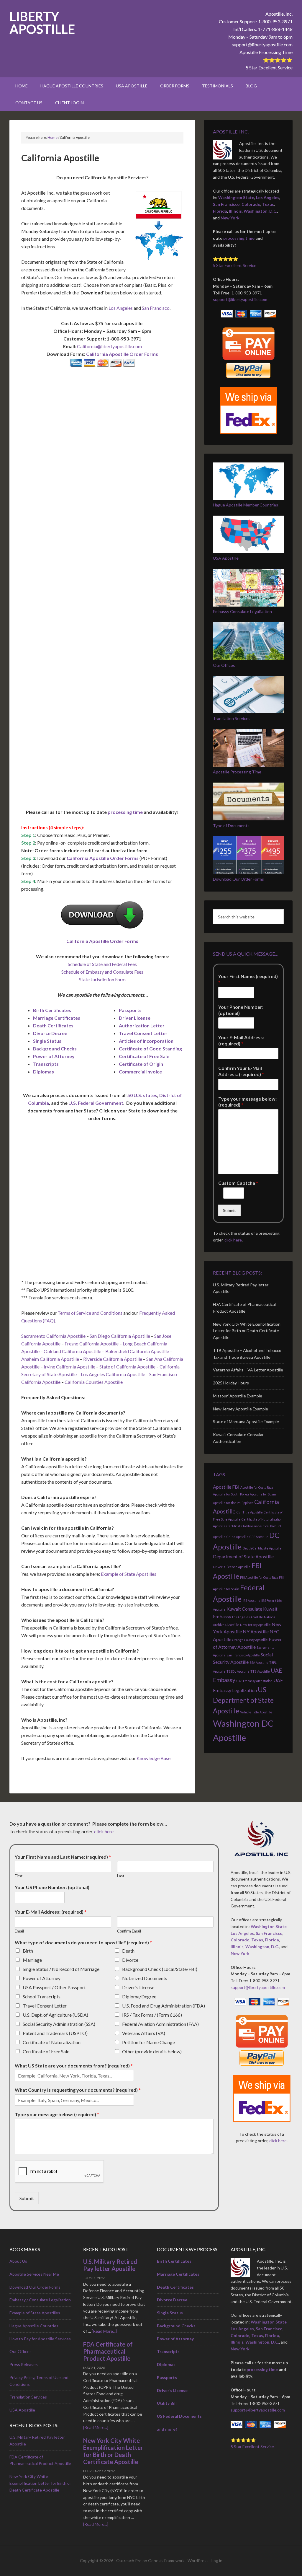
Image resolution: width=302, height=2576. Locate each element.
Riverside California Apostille (113, 1359)
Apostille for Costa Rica (257, 1487)
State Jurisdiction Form (102, 979)
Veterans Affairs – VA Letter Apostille (248, 1370)
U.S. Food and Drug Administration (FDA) (164, 2006)
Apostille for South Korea (231, 1494)
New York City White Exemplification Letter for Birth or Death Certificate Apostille (247, 1331)
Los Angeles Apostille (248, 1617)
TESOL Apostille (238, 1671)
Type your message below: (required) (247, 1102)
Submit (229, 1210)
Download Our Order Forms (238, 879)
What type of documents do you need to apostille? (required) (83, 1942)
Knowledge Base (154, 1758)
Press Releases (24, 2364)
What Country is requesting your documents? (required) (78, 2090)
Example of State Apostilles (129, 1574)
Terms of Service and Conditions (90, 1313)
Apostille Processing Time (266, 52)
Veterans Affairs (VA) (144, 2033)
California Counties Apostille (94, 1382)
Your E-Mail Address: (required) (241, 1040)
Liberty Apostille (42, 23)
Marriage (32, 1960)
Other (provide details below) (152, 2051)
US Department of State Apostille (243, 1700)
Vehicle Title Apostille (256, 1712)
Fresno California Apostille (92, 1344)
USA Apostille (226, 558)
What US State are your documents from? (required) (74, 2066)
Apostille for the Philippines (233, 1503)
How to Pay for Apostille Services (40, 2339)
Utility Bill (167, 2403)
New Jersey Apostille (255, 1625)
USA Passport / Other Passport (54, 1987)
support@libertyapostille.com (262, 44)
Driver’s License (172, 2390)
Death (128, 1951)
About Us (18, 2261)
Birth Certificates (52, 1010)
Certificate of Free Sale (144, 1056)
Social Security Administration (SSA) (59, 2024)
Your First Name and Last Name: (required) (63, 1857)
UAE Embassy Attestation (254, 1681)
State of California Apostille (128, 1367)
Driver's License (138, 1987)
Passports (130, 1010)
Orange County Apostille (250, 1640)
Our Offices (224, 665)
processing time (125, 812)
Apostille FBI (226, 1487)
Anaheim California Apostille (50, 1359)
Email (19, 1931)
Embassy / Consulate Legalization (40, 2300)
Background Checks (55, 1049)
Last (121, 1876)
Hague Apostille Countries (34, 2326)
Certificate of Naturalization (52, 2042)
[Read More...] (104, 2331)
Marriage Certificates (57, 1018)
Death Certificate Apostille (262, 1548)
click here (233, 1240)
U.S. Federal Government (96, 1103)
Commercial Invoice (140, 1072)
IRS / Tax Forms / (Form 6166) (152, 2015)
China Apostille (238, 1537)
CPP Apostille (259, 1537)
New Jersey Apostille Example (241, 1409)
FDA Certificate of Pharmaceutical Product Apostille (108, 2351)
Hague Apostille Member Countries (246, 505)
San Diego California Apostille (120, 1336)
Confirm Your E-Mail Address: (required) (241, 1071)
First (19, 1876)
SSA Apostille (259, 1662)
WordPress (198, 2560)
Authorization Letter (142, 1025)
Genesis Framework (166, 2560)
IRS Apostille (251, 1600)
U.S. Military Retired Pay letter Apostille (110, 2265)
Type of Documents (231, 826)
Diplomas (44, 1072)
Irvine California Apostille (69, 1367)
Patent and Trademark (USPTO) (55, 2033)
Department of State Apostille (243, 1556)
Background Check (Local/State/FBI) (160, 1969)
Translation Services (232, 718)
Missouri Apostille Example (238, 1396)
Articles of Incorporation (146, 1041)
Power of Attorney (54, 1056)
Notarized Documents (145, 1978)
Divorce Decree (50, 1033)
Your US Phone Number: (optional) (52, 1887)
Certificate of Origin (141, 1064)
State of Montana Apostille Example (246, 1421)
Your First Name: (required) (248, 979)
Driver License (135, 1018)
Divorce (130, 1960)
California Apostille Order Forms (122, 354)
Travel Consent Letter (143, 1033)
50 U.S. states (142, 1095)
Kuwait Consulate (244, 1609)
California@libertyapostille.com (109, 346)
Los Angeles (121, 308)
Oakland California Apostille (72, 1351)
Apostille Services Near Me (34, 2274)
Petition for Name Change (148, 2042)
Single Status (47, 1041)
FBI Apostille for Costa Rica (259, 1577)
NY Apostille (256, 1631)
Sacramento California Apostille (53, 1336)
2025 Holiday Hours (231, 1383)
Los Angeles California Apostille (113, 1374)
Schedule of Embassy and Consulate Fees (102, 972)
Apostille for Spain (263, 1494)
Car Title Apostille (250, 1512)
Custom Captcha (238, 1183)
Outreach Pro (129, 2560)
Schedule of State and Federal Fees (102, 964)
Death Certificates (53, 1025)
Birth (28, 1951)
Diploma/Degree (139, 1996)
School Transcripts (42, 1996)
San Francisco (156, 308)
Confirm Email (129, 1931)
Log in (217, 2560)
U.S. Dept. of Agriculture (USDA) (55, 2015)
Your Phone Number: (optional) (241, 1010)
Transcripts (46, 1064)
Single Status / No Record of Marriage (61, 1969)
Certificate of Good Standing (150, 1049)
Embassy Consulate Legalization (242, 611)
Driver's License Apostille (232, 1567)
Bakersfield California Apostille (137, 1351)
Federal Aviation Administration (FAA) (160, 2024)
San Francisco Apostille (243, 1655)
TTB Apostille (260, 1671)
